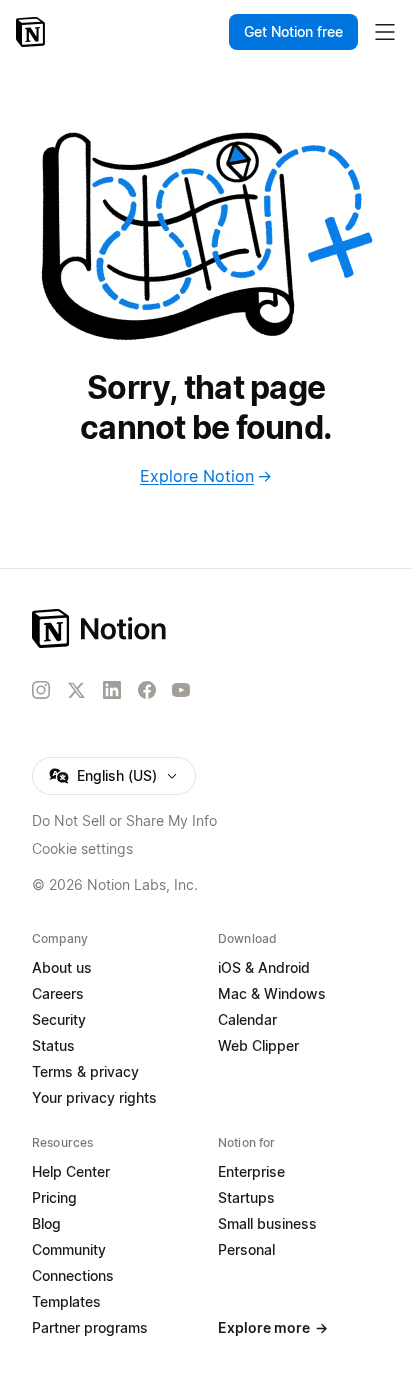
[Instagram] (41, 690)
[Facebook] (147, 690)
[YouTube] (181, 690)
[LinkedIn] (112, 690)
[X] (76, 691)
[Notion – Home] (32, 32)
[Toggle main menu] (385, 32)
